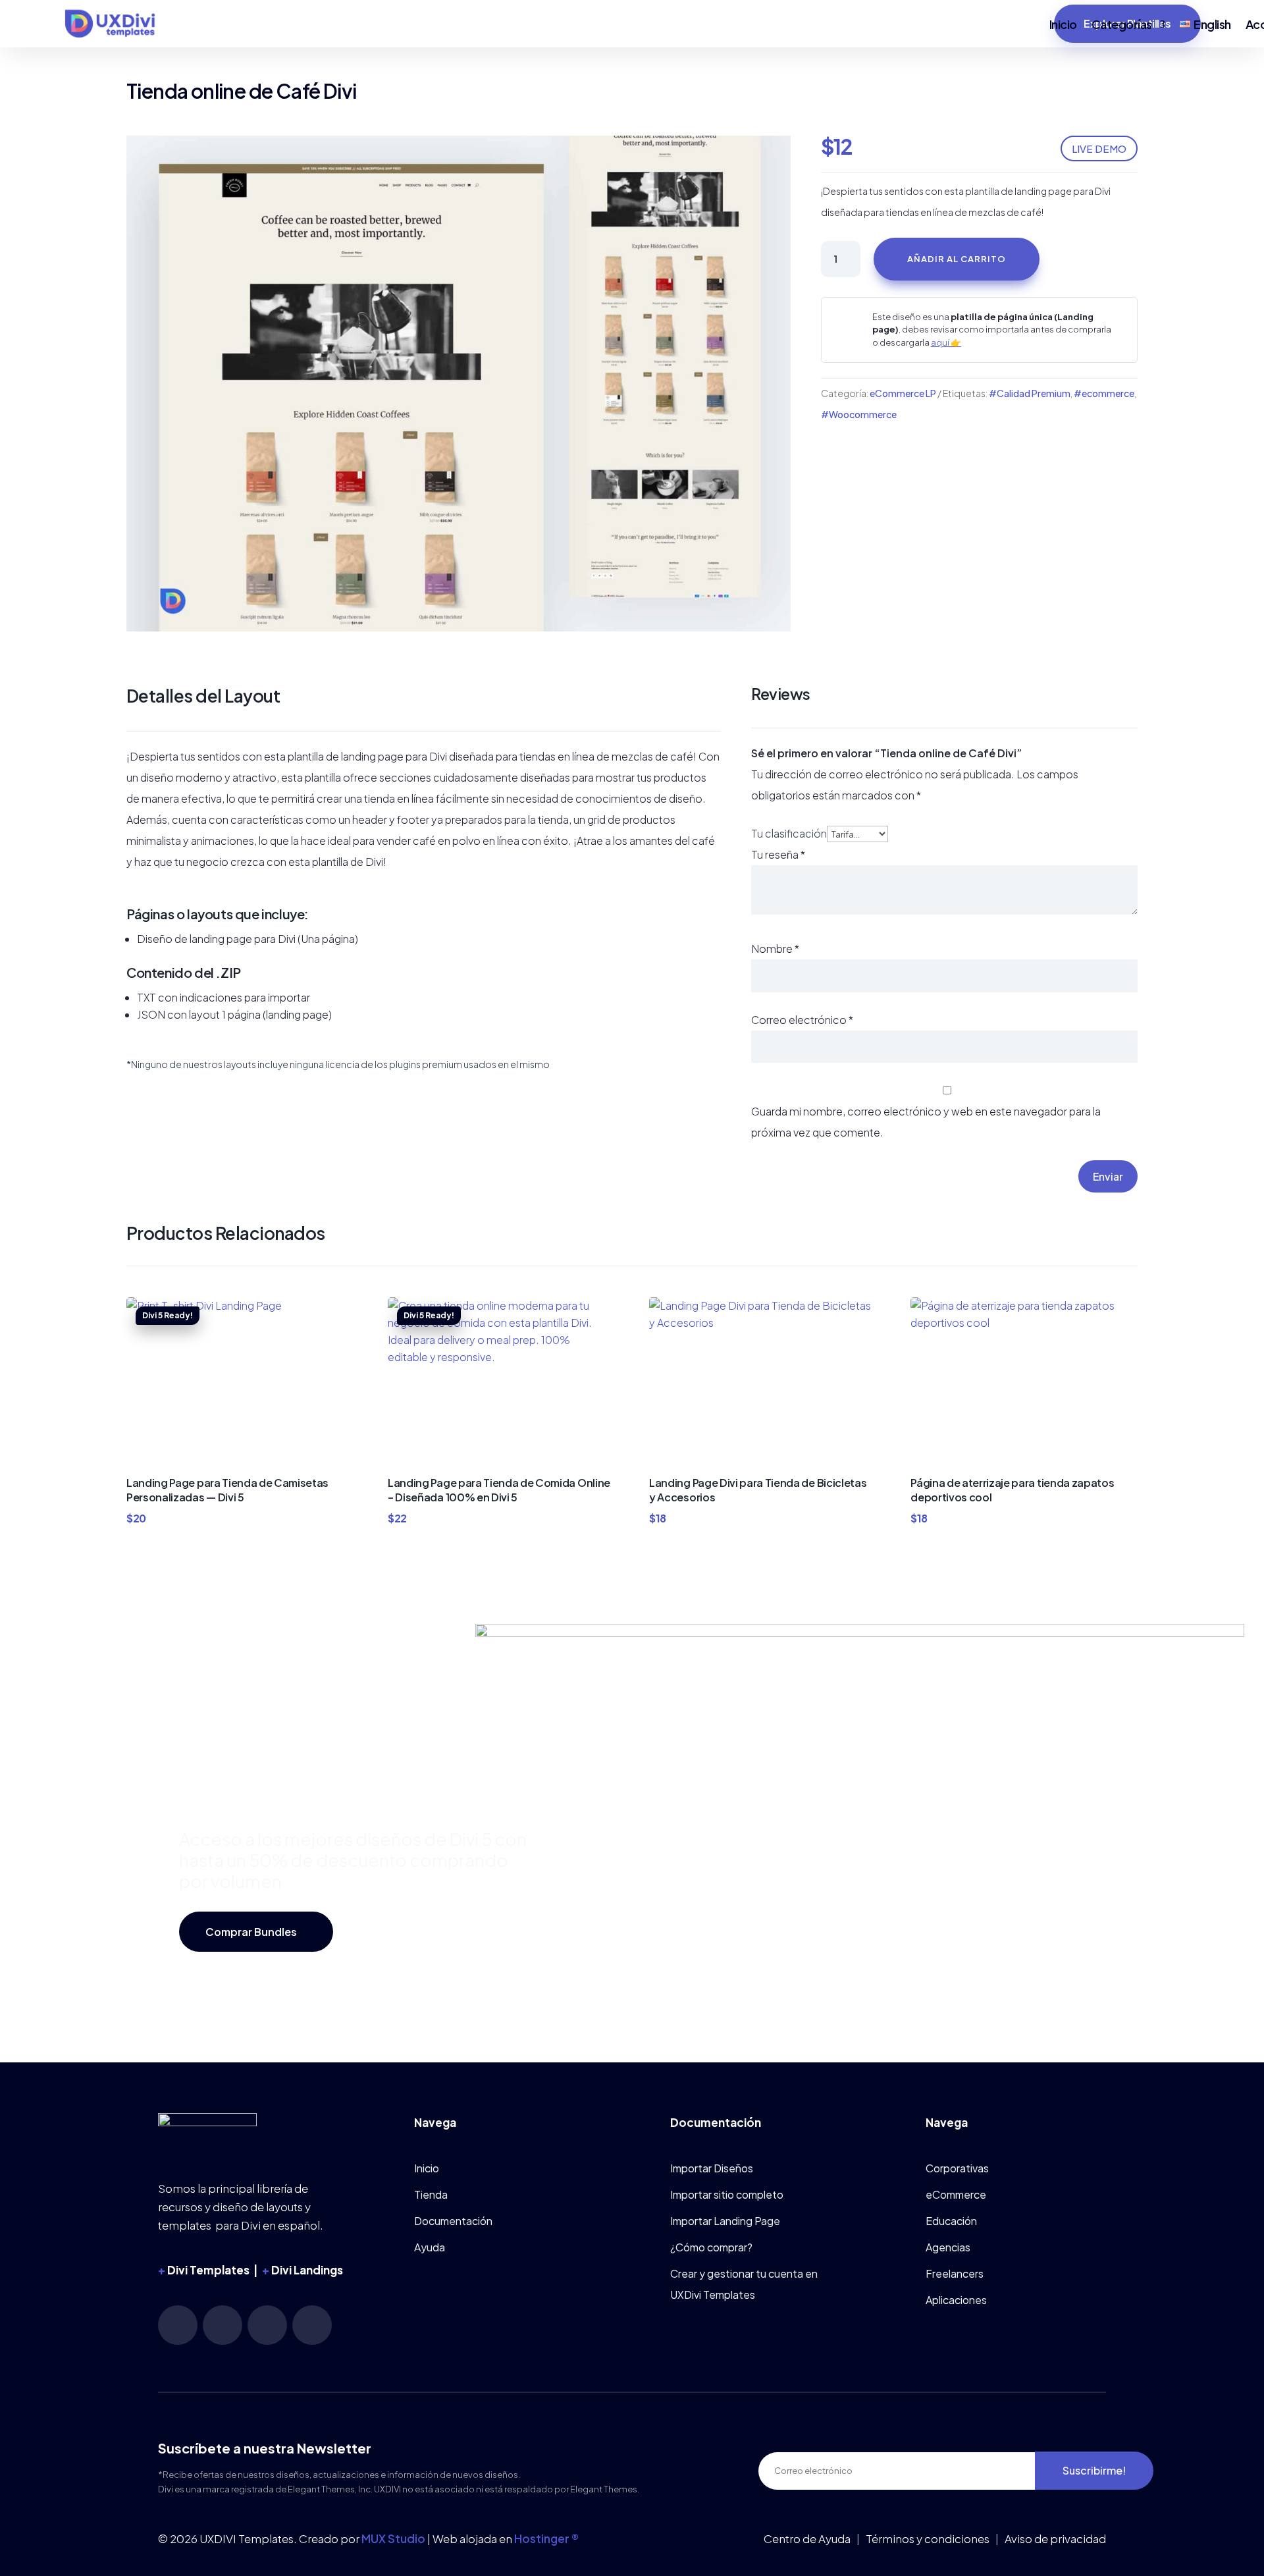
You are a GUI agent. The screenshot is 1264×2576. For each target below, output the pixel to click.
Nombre (775, 949)
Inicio (1063, 24)
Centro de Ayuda (807, 2538)
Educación (951, 2221)
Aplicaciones (956, 2300)
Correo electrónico (802, 1020)
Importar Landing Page (725, 2221)
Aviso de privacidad (1055, 2538)
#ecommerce (1104, 393)
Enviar (1108, 1176)
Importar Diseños (712, 2168)
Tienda (431, 2194)
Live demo (1099, 148)
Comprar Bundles (251, 1932)
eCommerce (956, 2194)
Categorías (1122, 24)
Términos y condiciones (928, 2538)
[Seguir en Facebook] (267, 2325)
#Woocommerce (859, 414)
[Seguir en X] (312, 2325)
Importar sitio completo (727, 2194)
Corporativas (957, 2168)
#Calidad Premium (1030, 393)
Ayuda (430, 2247)
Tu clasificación (789, 833)
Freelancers (955, 2273)
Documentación (453, 2221)
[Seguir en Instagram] (178, 2325)
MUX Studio (393, 2538)
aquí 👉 (946, 342)
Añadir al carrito (957, 259)
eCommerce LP (903, 393)
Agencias (948, 2247)
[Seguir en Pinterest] (223, 2325)
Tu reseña (778, 854)
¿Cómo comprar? (711, 2247)
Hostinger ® (546, 2538)
